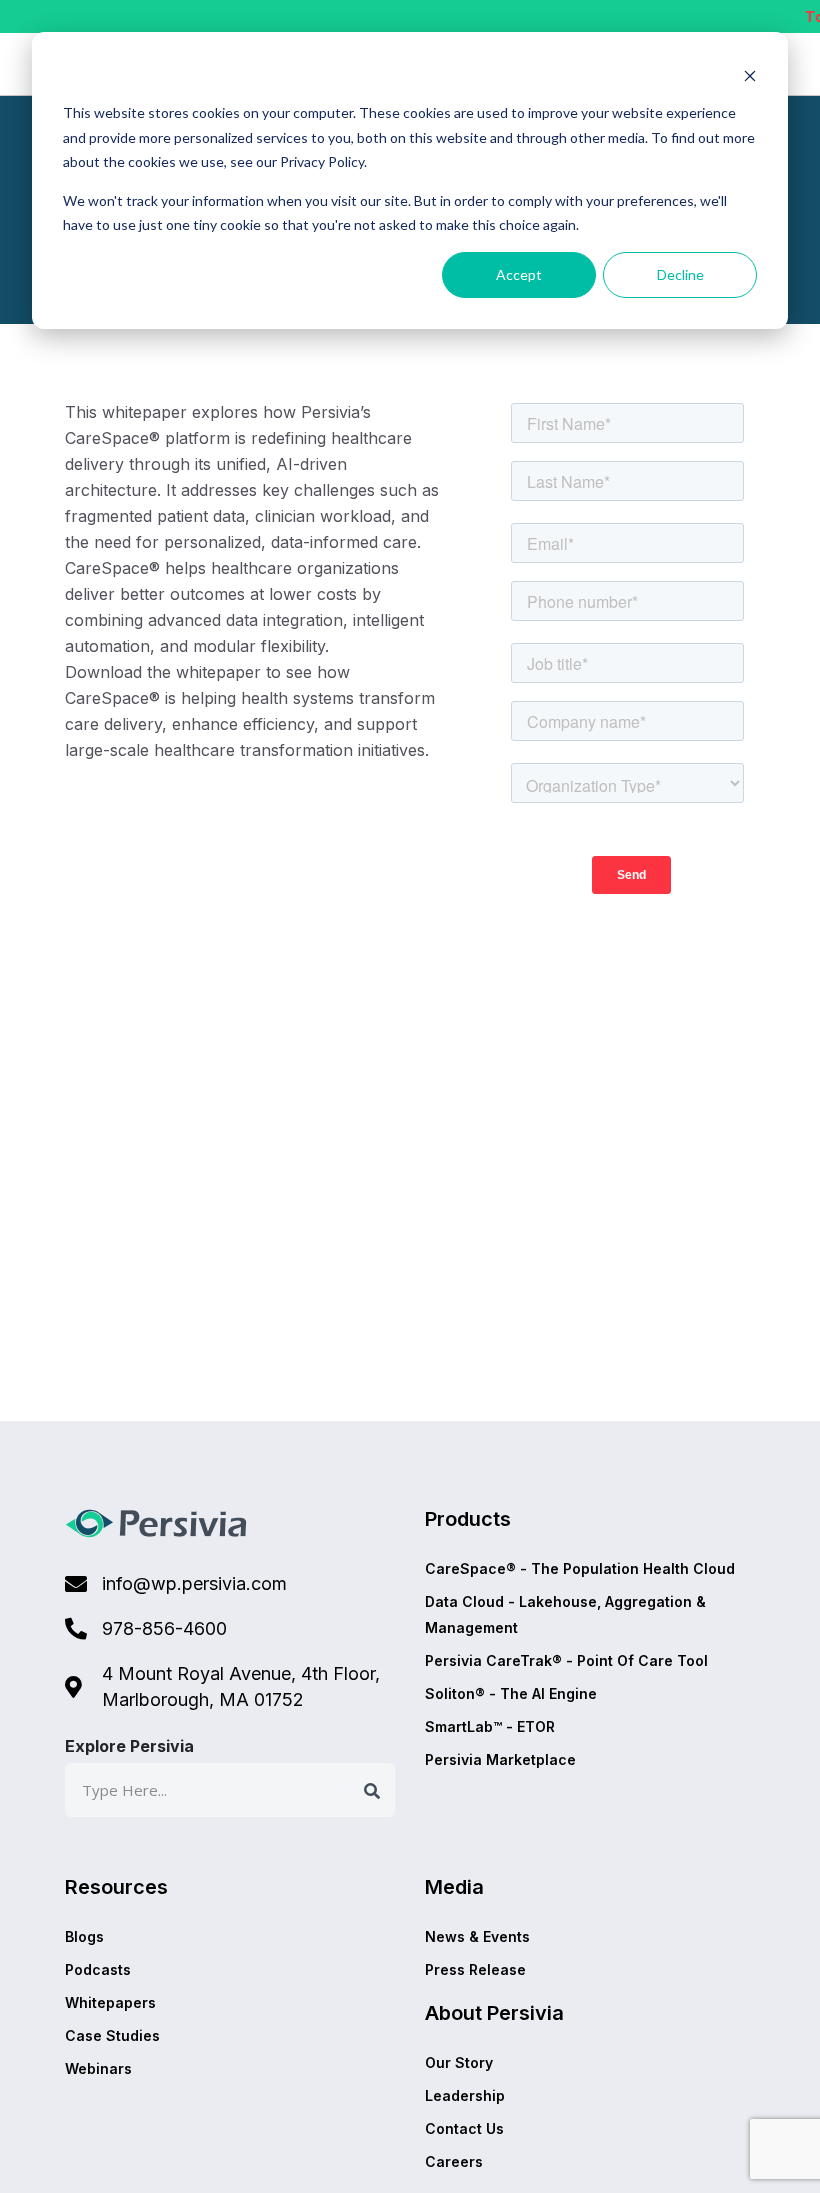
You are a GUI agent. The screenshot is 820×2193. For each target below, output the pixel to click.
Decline (680, 274)
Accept (519, 274)
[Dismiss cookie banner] (750, 75)
